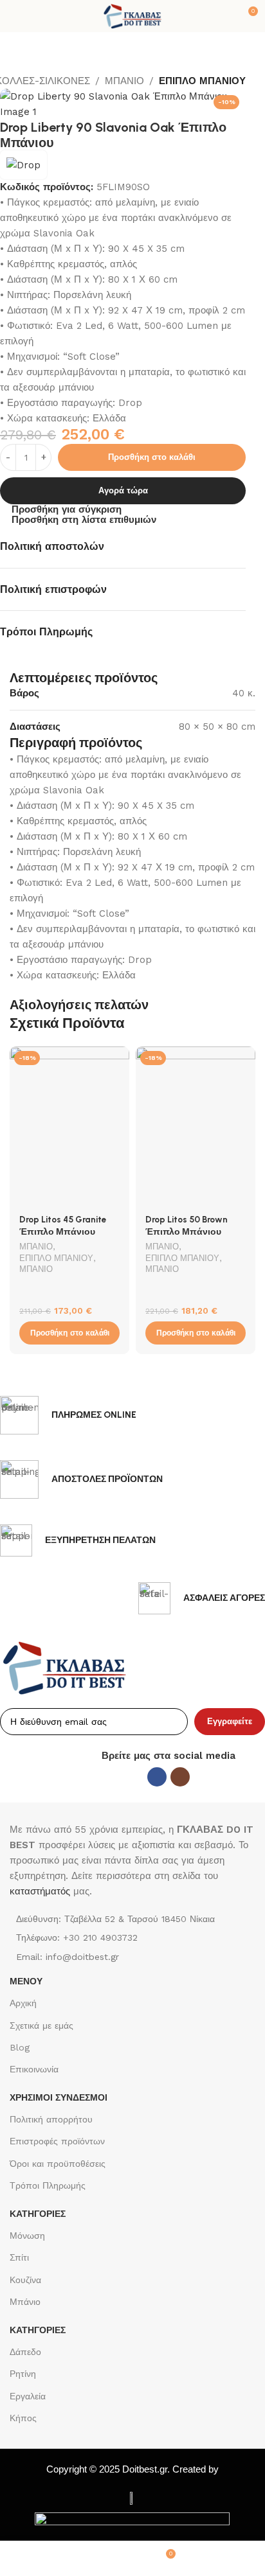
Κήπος (23, 2418)
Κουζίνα (25, 2280)
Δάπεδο (25, 2352)
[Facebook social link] (157, 1777)
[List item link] (132, 1937)
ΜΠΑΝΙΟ (124, 81)
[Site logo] (132, 15)
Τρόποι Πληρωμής (48, 2185)
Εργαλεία (28, 2396)
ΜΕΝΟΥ (26, 1981)
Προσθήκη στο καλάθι (152, 457)
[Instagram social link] (180, 1777)
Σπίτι (19, 2257)
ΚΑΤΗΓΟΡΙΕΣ (38, 2214)
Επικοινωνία (34, 2069)
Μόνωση (27, 2236)
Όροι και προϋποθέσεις (58, 2164)
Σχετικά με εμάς (41, 2025)
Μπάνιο (25, 2302)
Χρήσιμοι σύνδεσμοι (59, 2097)
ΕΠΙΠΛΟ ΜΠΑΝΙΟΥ (202, 81)
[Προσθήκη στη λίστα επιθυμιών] (118, 1058)
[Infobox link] (68, 1415)
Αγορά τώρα (123, 490)
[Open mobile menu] (15, 16)
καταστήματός (40, 1891)
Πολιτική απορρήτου (51, 2119)
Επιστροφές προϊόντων (57, 2141)
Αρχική (23, 2003)
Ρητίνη (23, 2374)
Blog (20, 2047)
